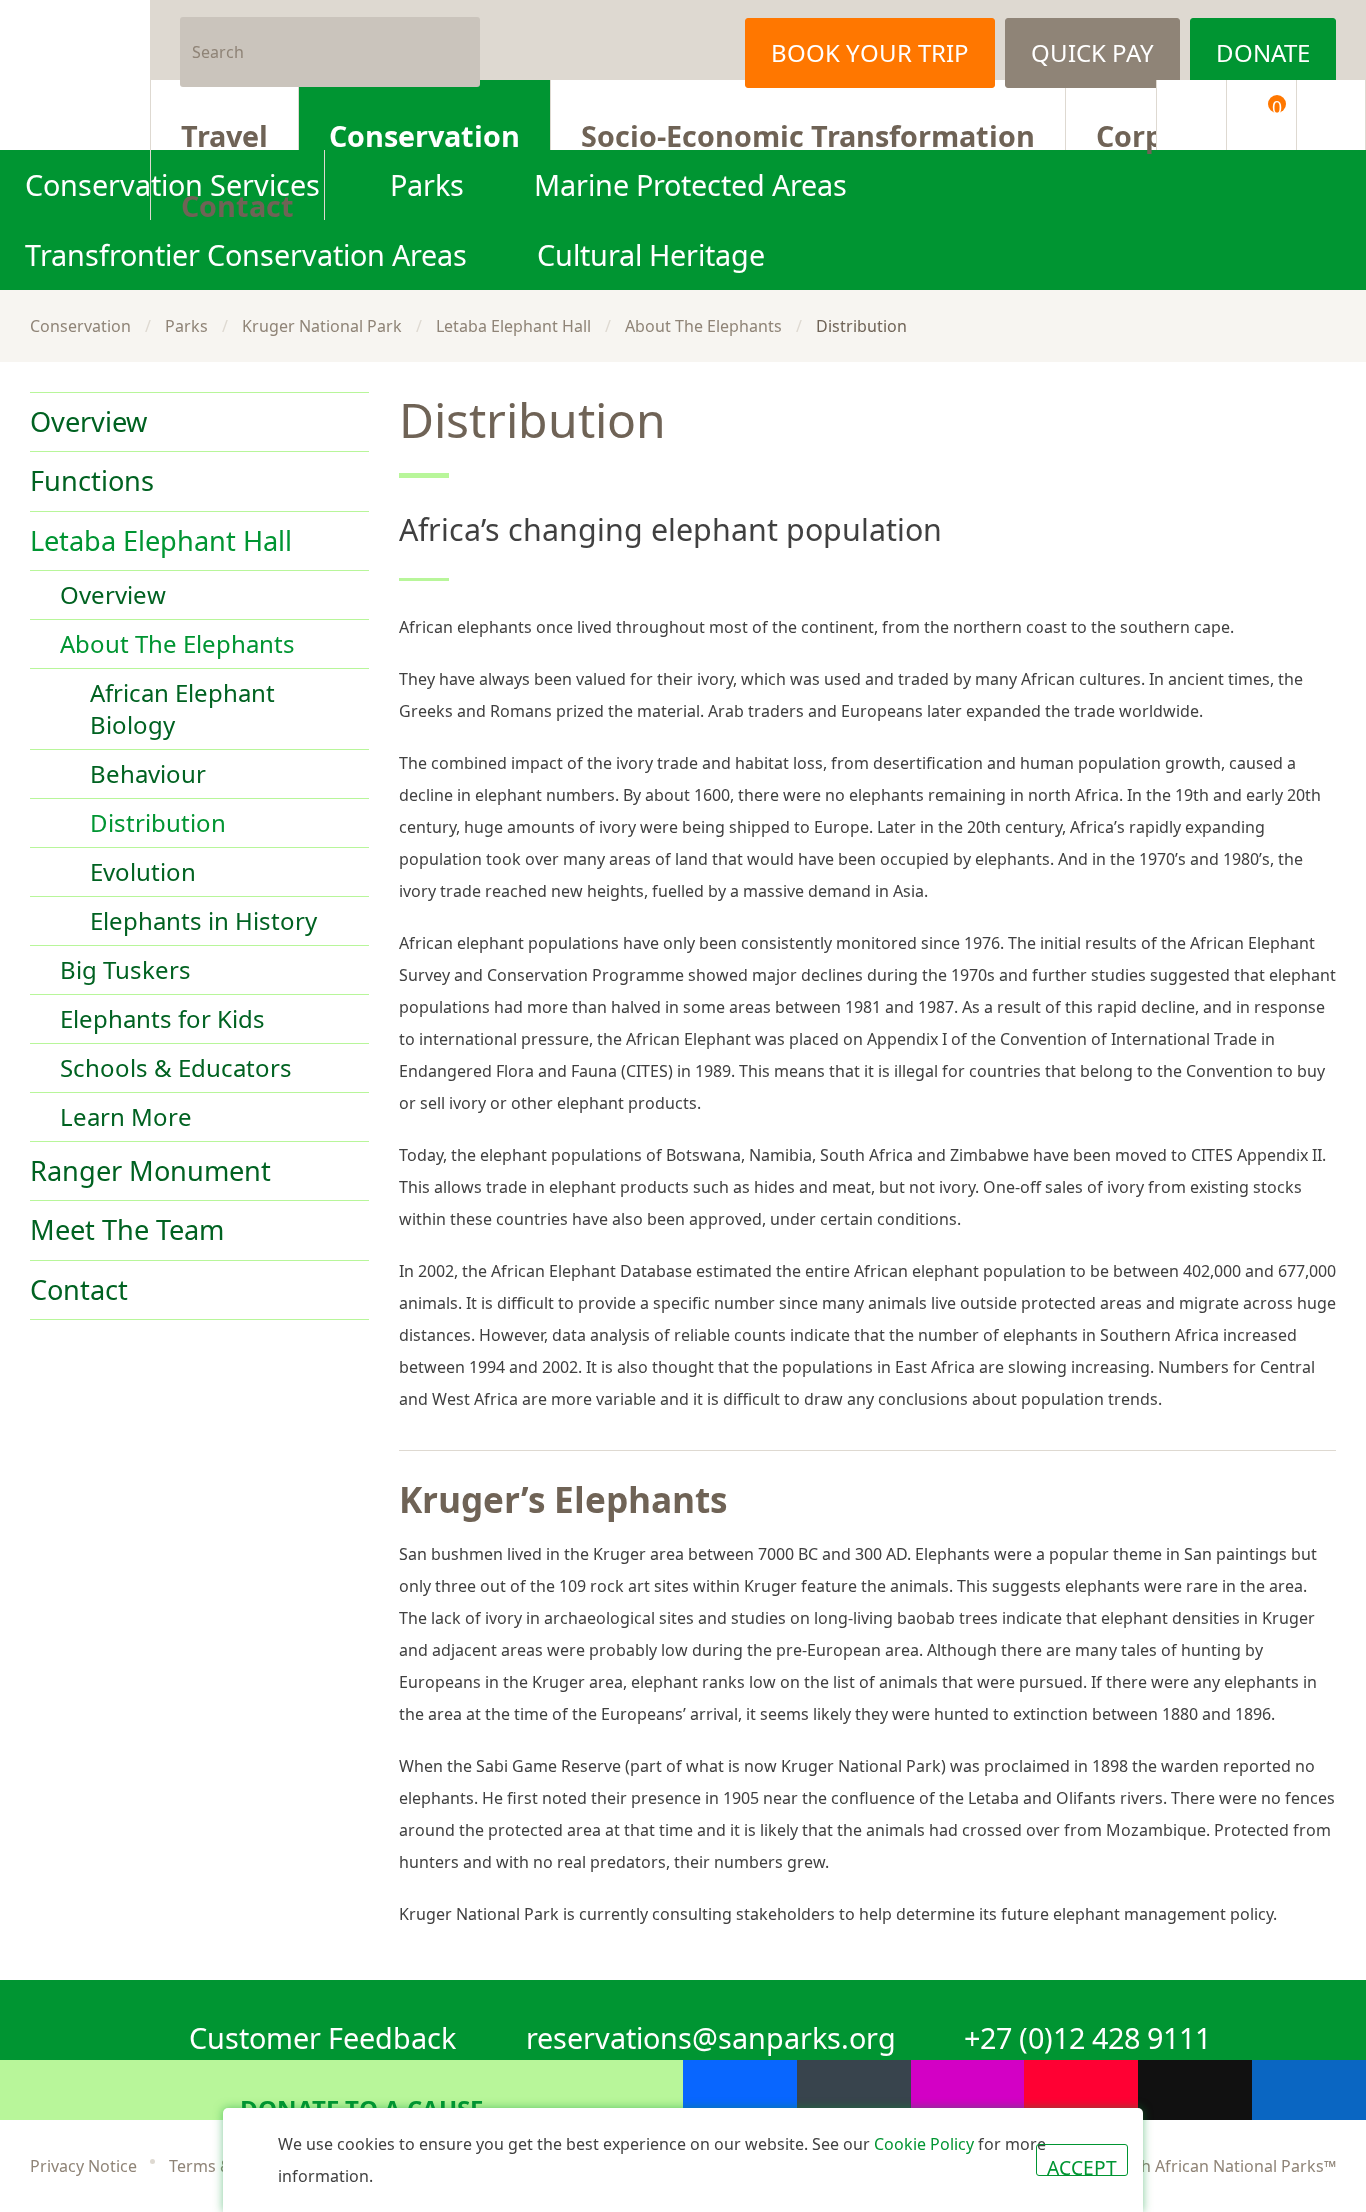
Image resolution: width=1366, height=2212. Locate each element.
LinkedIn (1309, 2090)
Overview (88, 421)
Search (457, 40)
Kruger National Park (322, 326)
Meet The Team (127, 1230)
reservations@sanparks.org (711, 2034)
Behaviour (148, 773)
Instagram (691, 40)
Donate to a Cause (361, 2106)
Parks (186, 326)
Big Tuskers (125, 969)
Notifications (1191, 115)
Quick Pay (1092, 52)
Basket (1277, 107)
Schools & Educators (176, 1067)
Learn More (126, 1116)
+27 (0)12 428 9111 (1087, 2034)
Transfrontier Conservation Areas (246, 254)
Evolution (143, 871)
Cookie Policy (924, 2144)
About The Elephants (703, 326)
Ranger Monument (150, 1170)
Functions (92, 480)
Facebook (591, 40)
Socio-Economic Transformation (808, 133)
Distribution (158, 822)
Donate (1263, 52)
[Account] (1331, 115)
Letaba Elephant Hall (513, 326)
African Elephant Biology (182, 708)
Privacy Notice (83, 2166)
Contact (237, 203)
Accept (1082, 2165)
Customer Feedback (322, 2034)
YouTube (1081, 2090)
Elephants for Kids (162, 1018)
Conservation (424, 133)
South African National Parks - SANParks (75, 75)
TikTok (1195, 2090)
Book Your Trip (870, 52)
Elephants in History (203, 920)
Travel (224, 133)
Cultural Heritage (651, 254)
